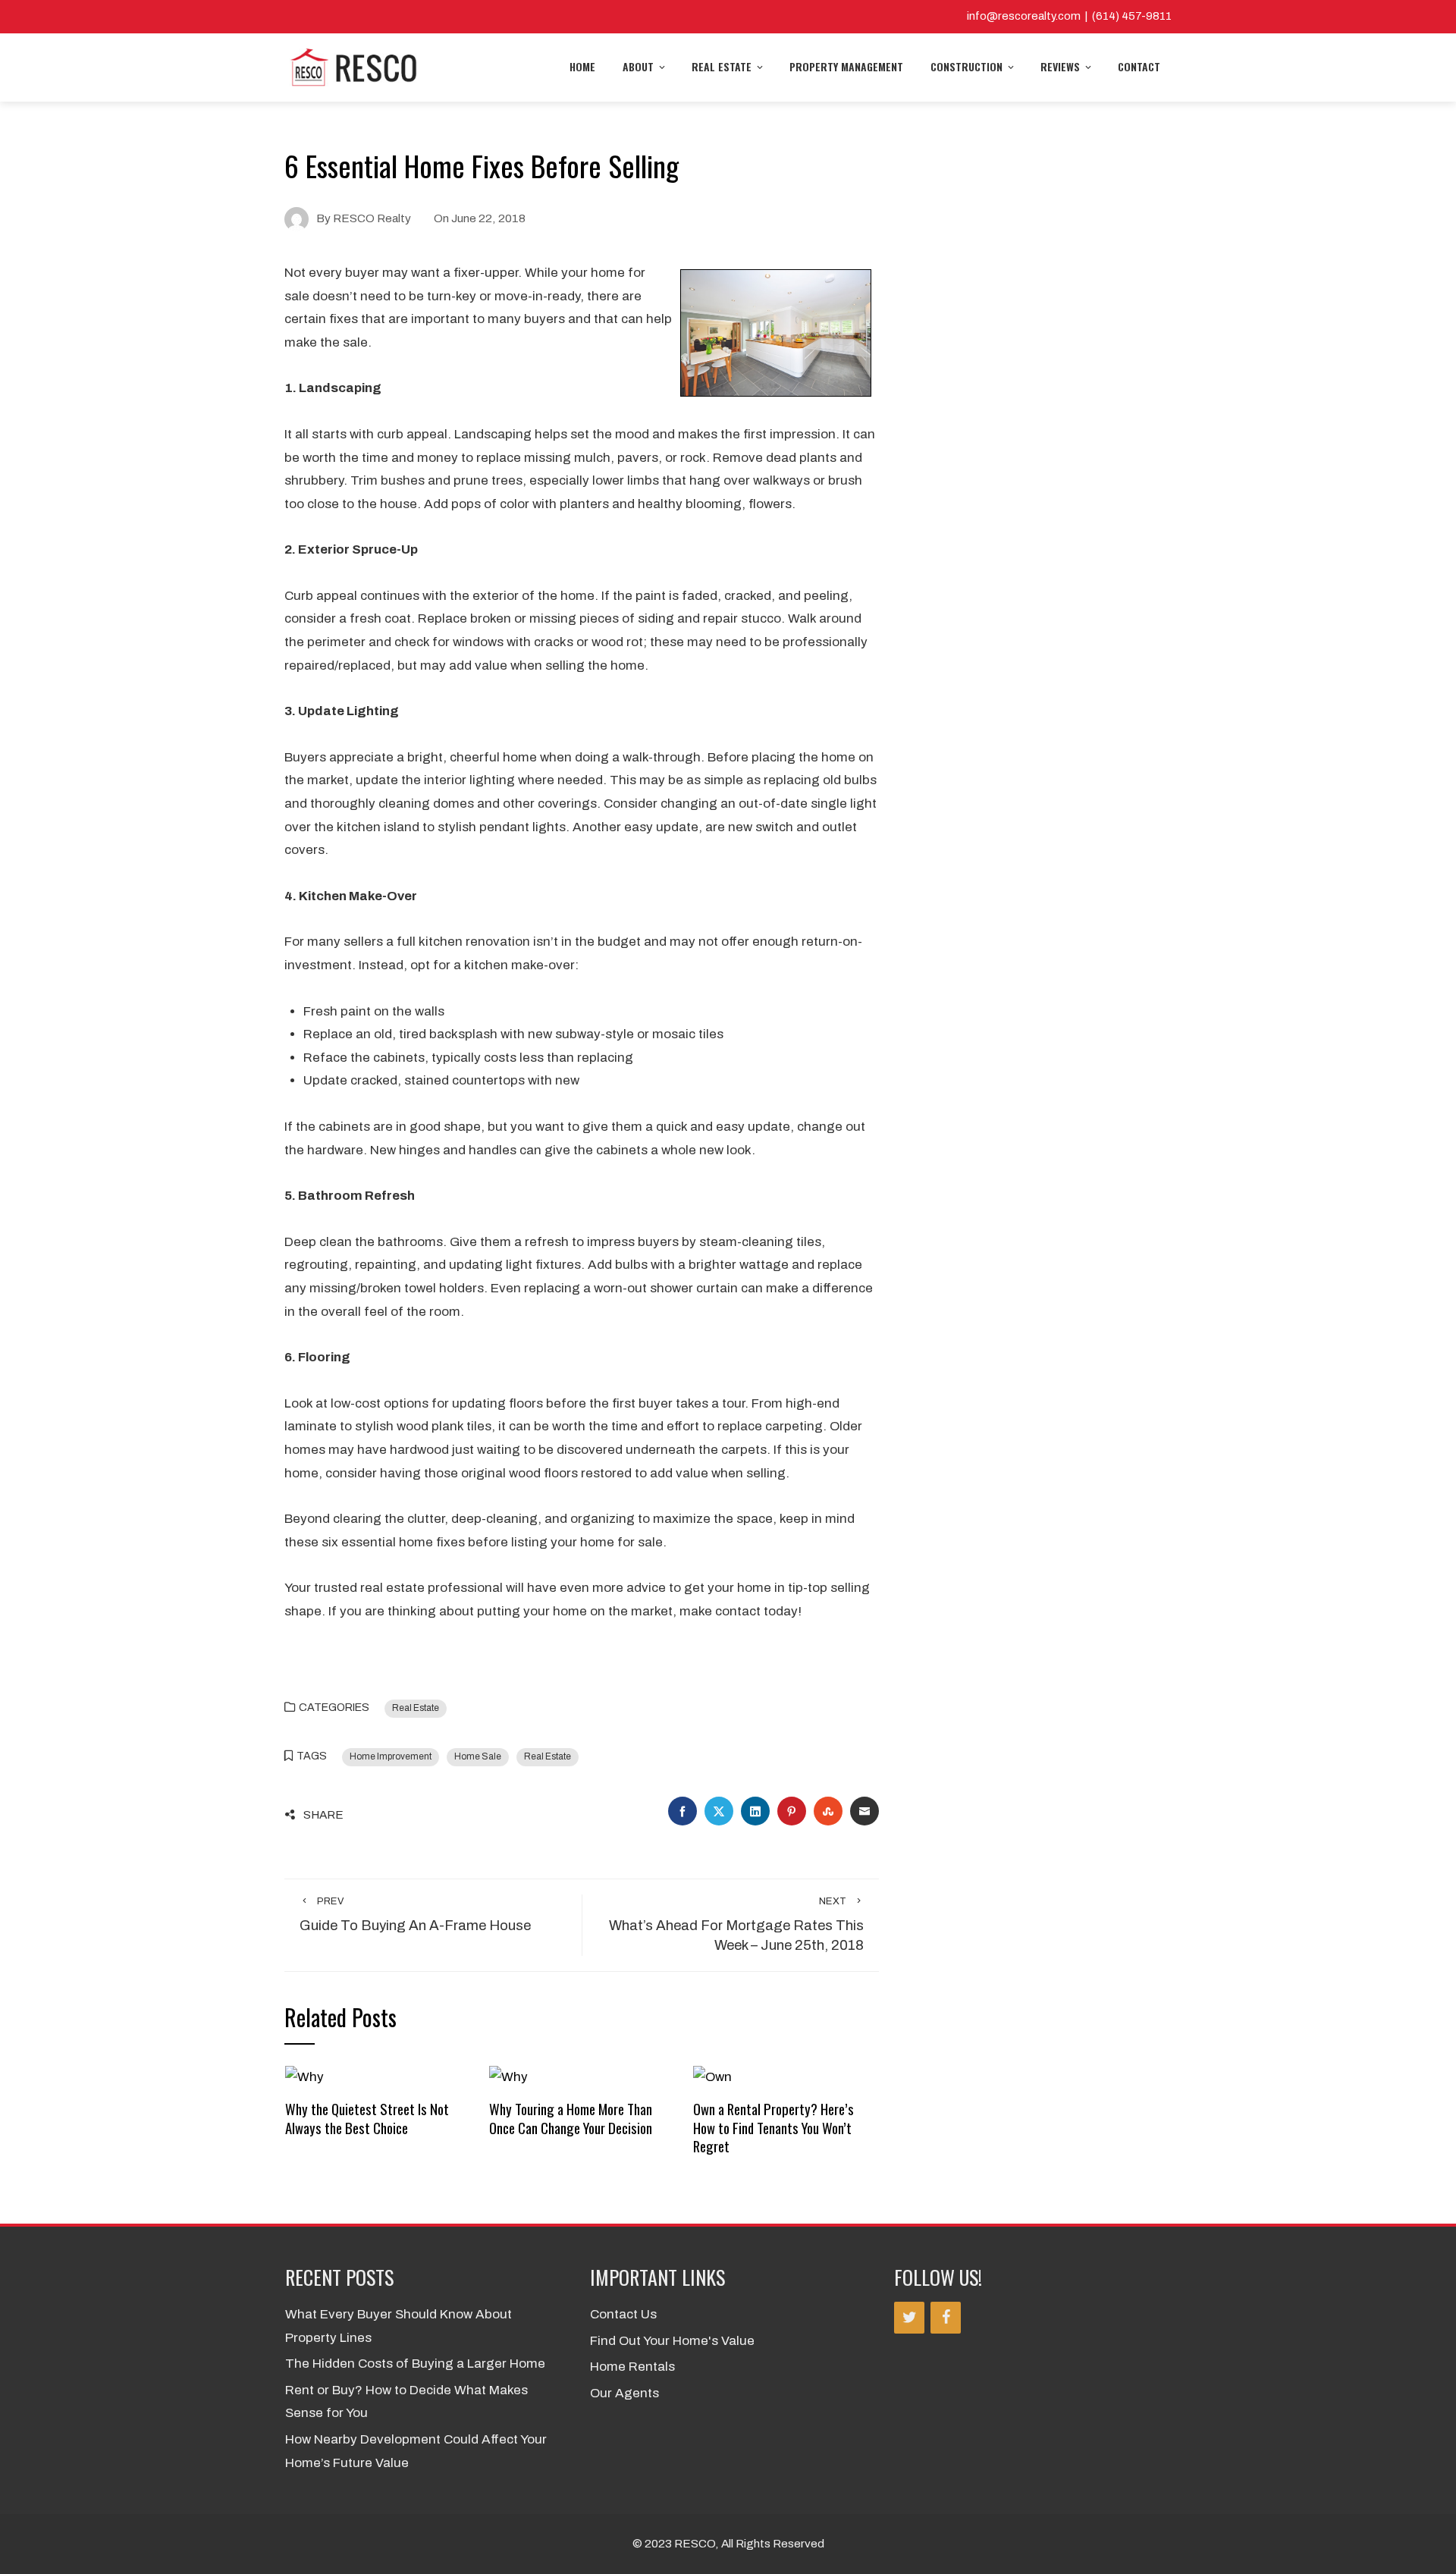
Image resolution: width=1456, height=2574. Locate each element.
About (638, 66)
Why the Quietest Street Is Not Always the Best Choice (367, 2118)
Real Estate (722, 66)
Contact (1139, 66)
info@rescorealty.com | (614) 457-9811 (1069, 16)
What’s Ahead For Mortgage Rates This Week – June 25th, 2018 (736, 1925)
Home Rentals (632, 2367)
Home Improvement (391, 1756)
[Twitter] (909, 2318)
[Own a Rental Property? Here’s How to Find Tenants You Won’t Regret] (712, 2077)
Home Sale (478, 1756)
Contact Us (623, 2314)
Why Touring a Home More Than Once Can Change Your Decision (571, 2118)
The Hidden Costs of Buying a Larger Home (415, 2364)
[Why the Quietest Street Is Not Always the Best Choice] (304, 2077)
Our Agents (624, 2393)
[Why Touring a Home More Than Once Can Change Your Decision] (508, 2077)
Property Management (846, 66)
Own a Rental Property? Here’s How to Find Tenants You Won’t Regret (773, 2127)
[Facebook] (946, 2318)
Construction (966, 66)
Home (582, 66)
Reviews (1060, 66)
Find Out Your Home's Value (672, 2341)
